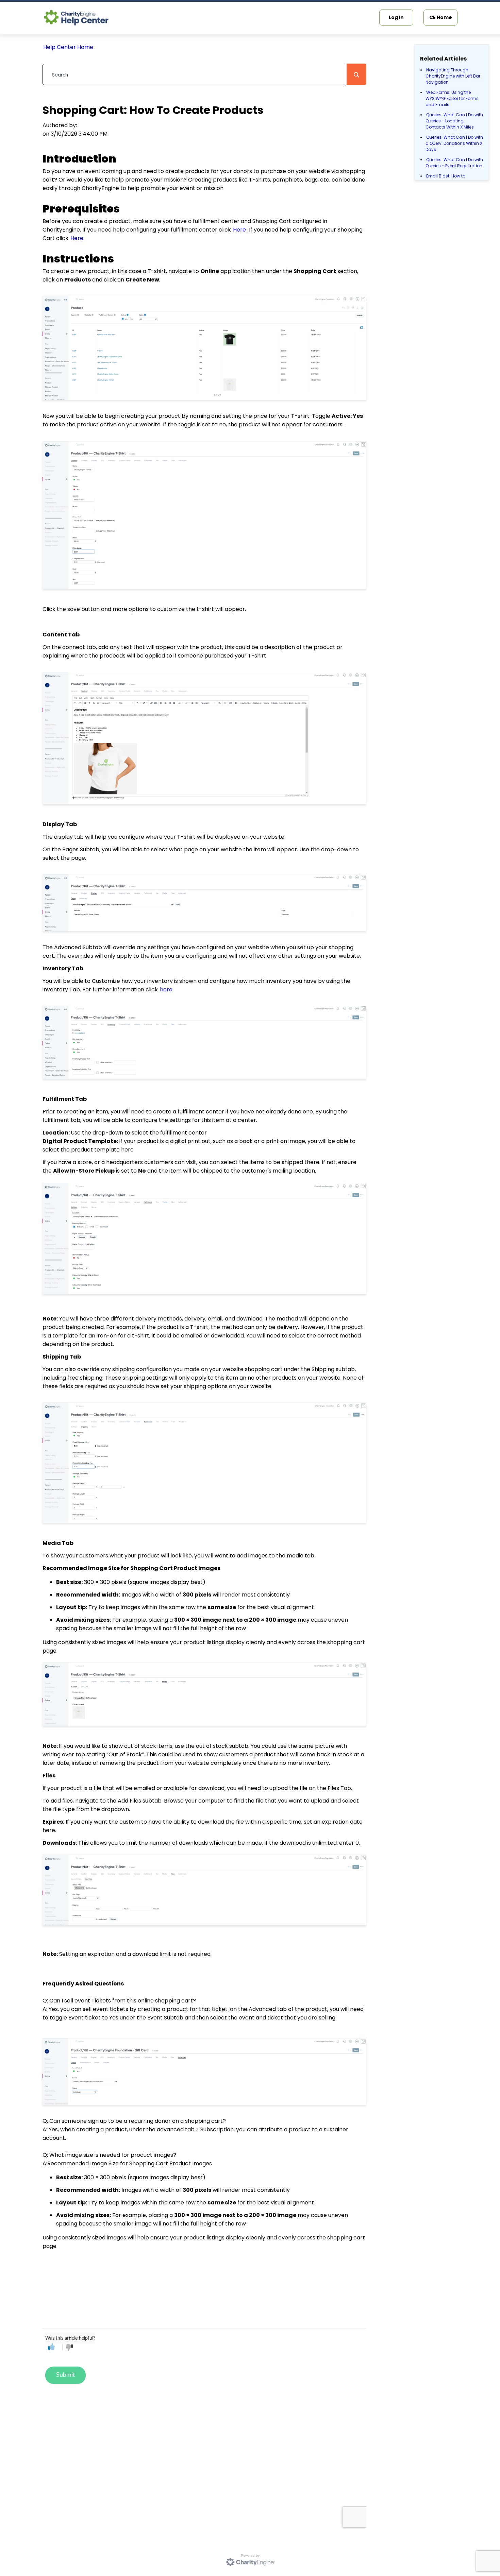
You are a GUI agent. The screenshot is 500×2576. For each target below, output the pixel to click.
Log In (396, 17)
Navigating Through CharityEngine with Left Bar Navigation (453, 76)
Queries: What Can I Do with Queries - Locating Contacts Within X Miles (454, 121)
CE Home (441, 17)
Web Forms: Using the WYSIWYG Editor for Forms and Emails (452, 98)
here (166, 990)
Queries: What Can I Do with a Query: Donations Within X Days (454, 143)
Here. (77, 238)
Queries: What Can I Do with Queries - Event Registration (454, 163)
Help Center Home (68, 47)
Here (239, 230)
